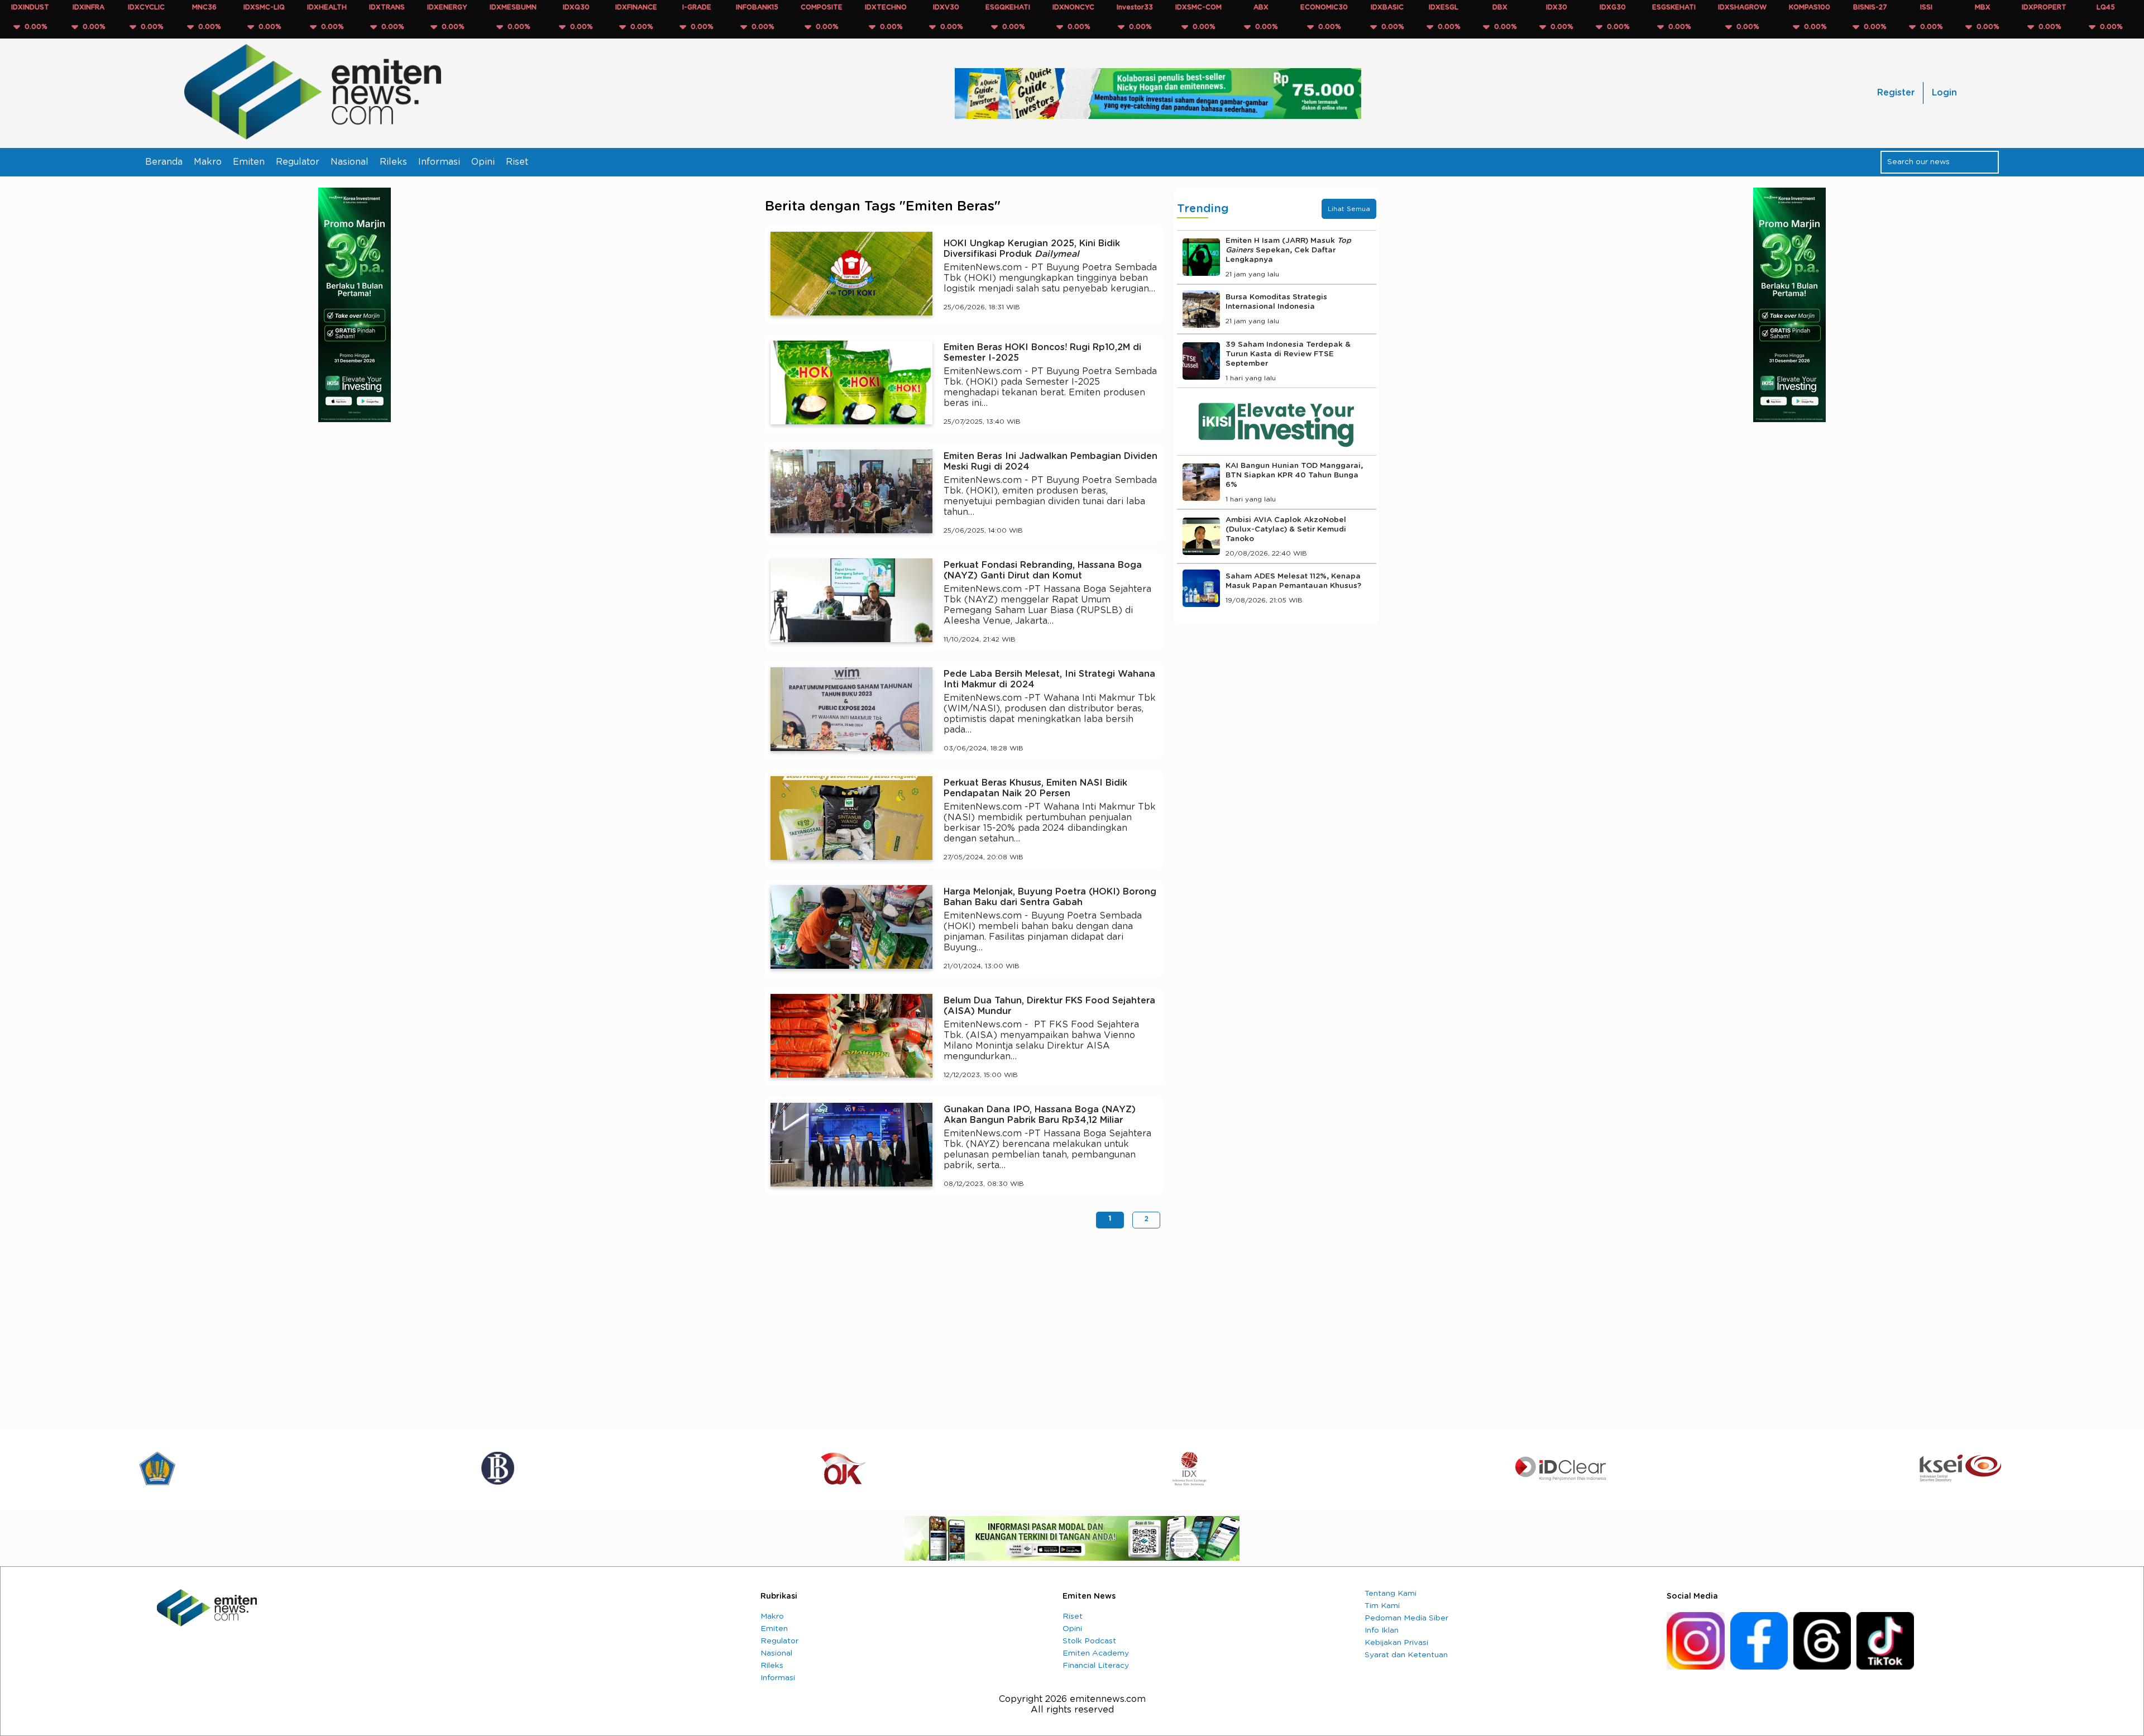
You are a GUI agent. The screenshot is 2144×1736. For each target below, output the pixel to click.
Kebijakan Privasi (1396, 1643)
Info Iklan (1382, 1630)
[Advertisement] (964, 1323)
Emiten (249, 162)
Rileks (393, 162)
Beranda (164, 162)
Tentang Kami (1391, 1594)
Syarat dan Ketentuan (1406, 1655)
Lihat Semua (1349, 209)
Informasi (439, 162)
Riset (517, 162)
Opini (483, 162)
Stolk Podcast (1089, 1641)
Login (1944, 93)
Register (1896, 93)
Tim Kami (1382, 1606)
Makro (208, 162)
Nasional (350, 162)
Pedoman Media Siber (1406, 1618)
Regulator (298, 162)
